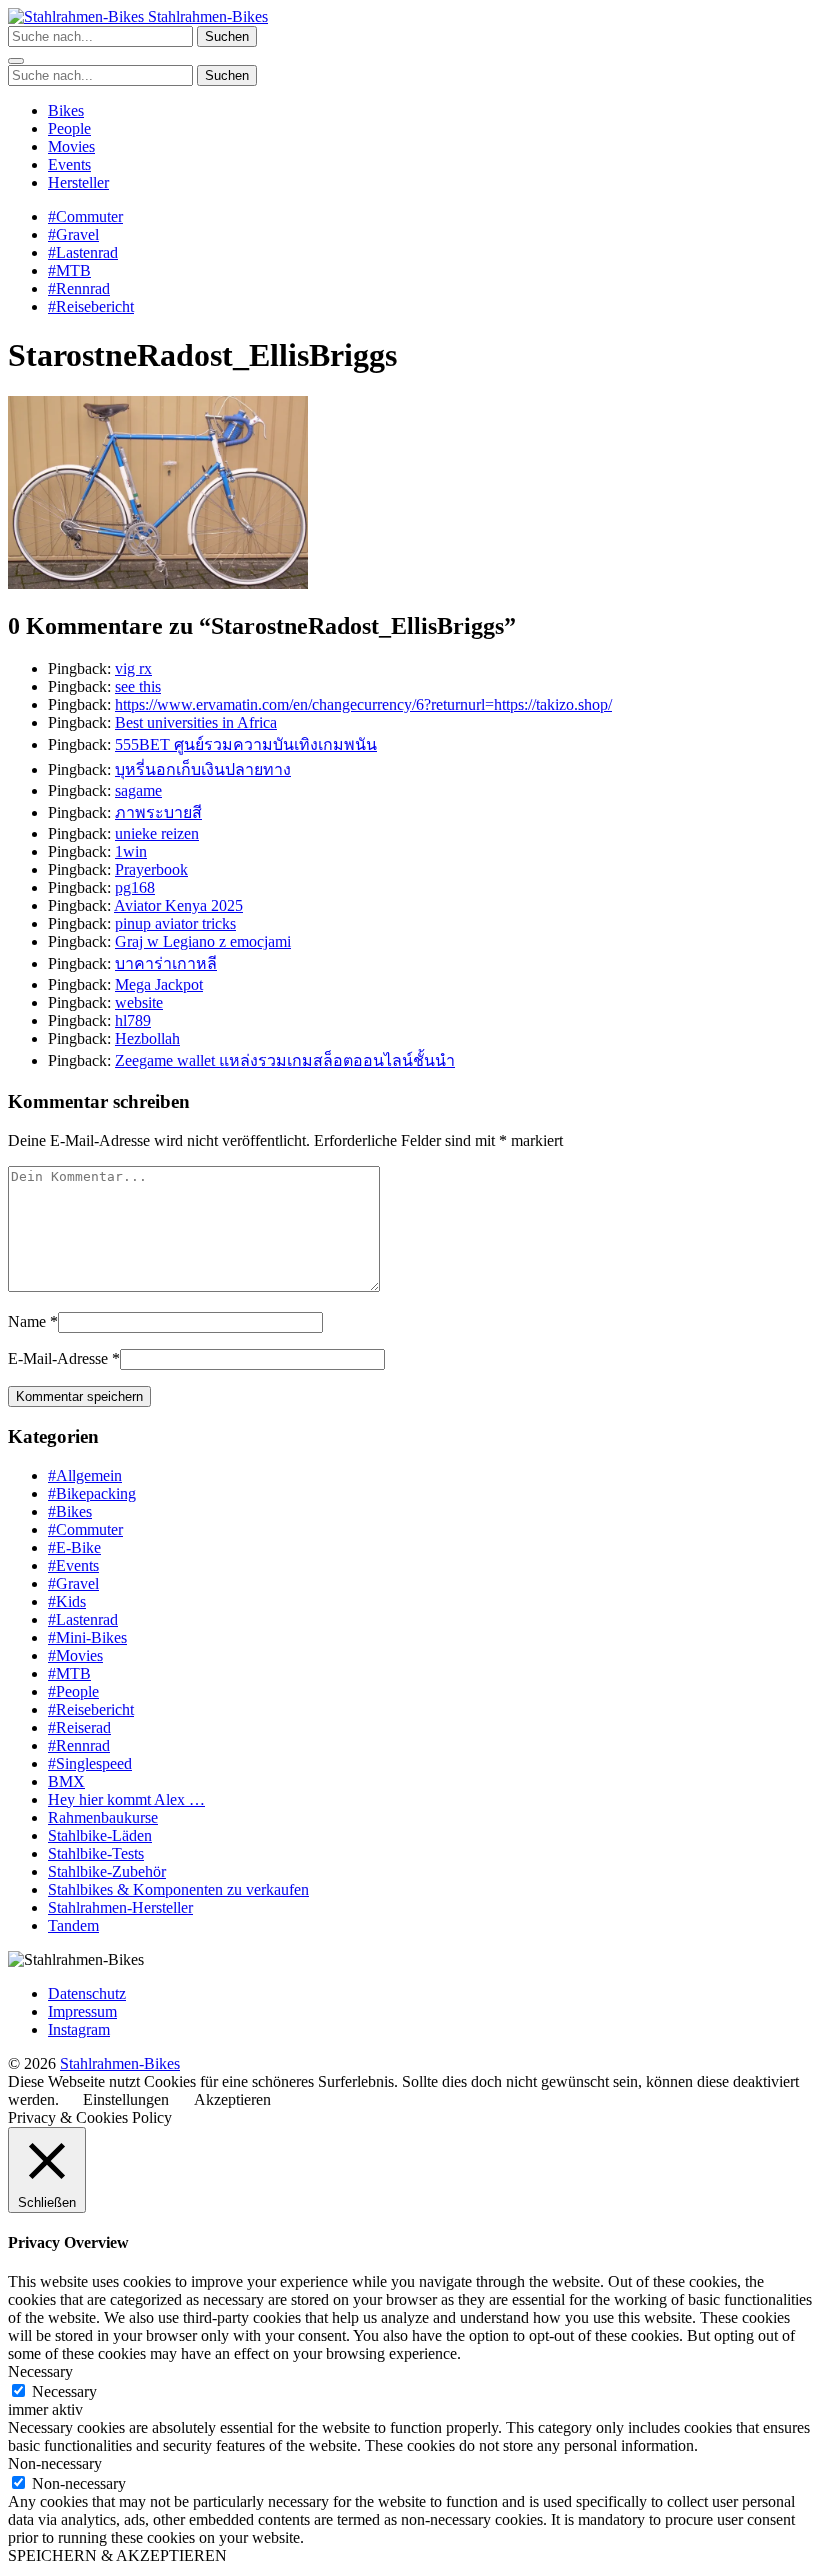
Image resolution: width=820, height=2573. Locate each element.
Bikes (66, 110)
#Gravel (73, 234)
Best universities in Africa (196, 722)
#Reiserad (79, 1727)
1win (131, 851)
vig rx (133, 668)
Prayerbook (151, 869)
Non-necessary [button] (55, 2463)
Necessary (64, 2391)
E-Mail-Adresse (58, 1358)
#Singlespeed (90, 1763)
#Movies (75, 1655)
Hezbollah (147, 1038)
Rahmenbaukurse (103, 1817)
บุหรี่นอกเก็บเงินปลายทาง (203, 769)
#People (73, 1691)
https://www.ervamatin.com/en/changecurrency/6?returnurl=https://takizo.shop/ (363, 704)
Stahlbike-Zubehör (107, 1871)
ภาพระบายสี (158, 812)
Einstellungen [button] (126, 2099)
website (139, 1002)
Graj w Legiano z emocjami (203, 941)
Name (27, 1321)
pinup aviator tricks (175, 923)
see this (138, 686)
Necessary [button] (40, 2371)
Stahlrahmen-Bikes (206, 16)
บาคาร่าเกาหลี (166, 963)
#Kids (67, 1601)
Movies (71, 146)
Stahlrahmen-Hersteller (120, 1907)
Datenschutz (87, 1993)
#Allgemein (85, 1475)
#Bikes (70, 1511)
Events (69, 164)
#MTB (69, 270)
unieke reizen (157, 833)
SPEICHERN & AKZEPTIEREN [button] (117, 2555)
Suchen (227, 36)
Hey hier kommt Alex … (126, 1799)
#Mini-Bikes (87, 1637)
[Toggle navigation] (16, 61)
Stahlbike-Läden (100, 1835)
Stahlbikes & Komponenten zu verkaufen (178, 1889)
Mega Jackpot (159, 984)
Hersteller (78, 182)
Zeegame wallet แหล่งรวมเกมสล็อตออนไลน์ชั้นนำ (285, 1060)
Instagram (79, 2029)
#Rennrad (79, 288)
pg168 (135, 887)
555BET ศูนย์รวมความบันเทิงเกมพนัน (246, 744)
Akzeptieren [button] (232, 2099)
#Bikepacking (92, 1493)
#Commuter (85, 216)
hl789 (133, 1020)
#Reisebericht (91, 306)
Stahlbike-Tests (96, 1853)
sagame (138, 790)
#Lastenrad (83, 252)
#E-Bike (74, 1547)
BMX (66, 1781)
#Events (73, 1565)
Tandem (73, 1925)
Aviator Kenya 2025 (178, 905)
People (69, 128)
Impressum (82, 2011)
